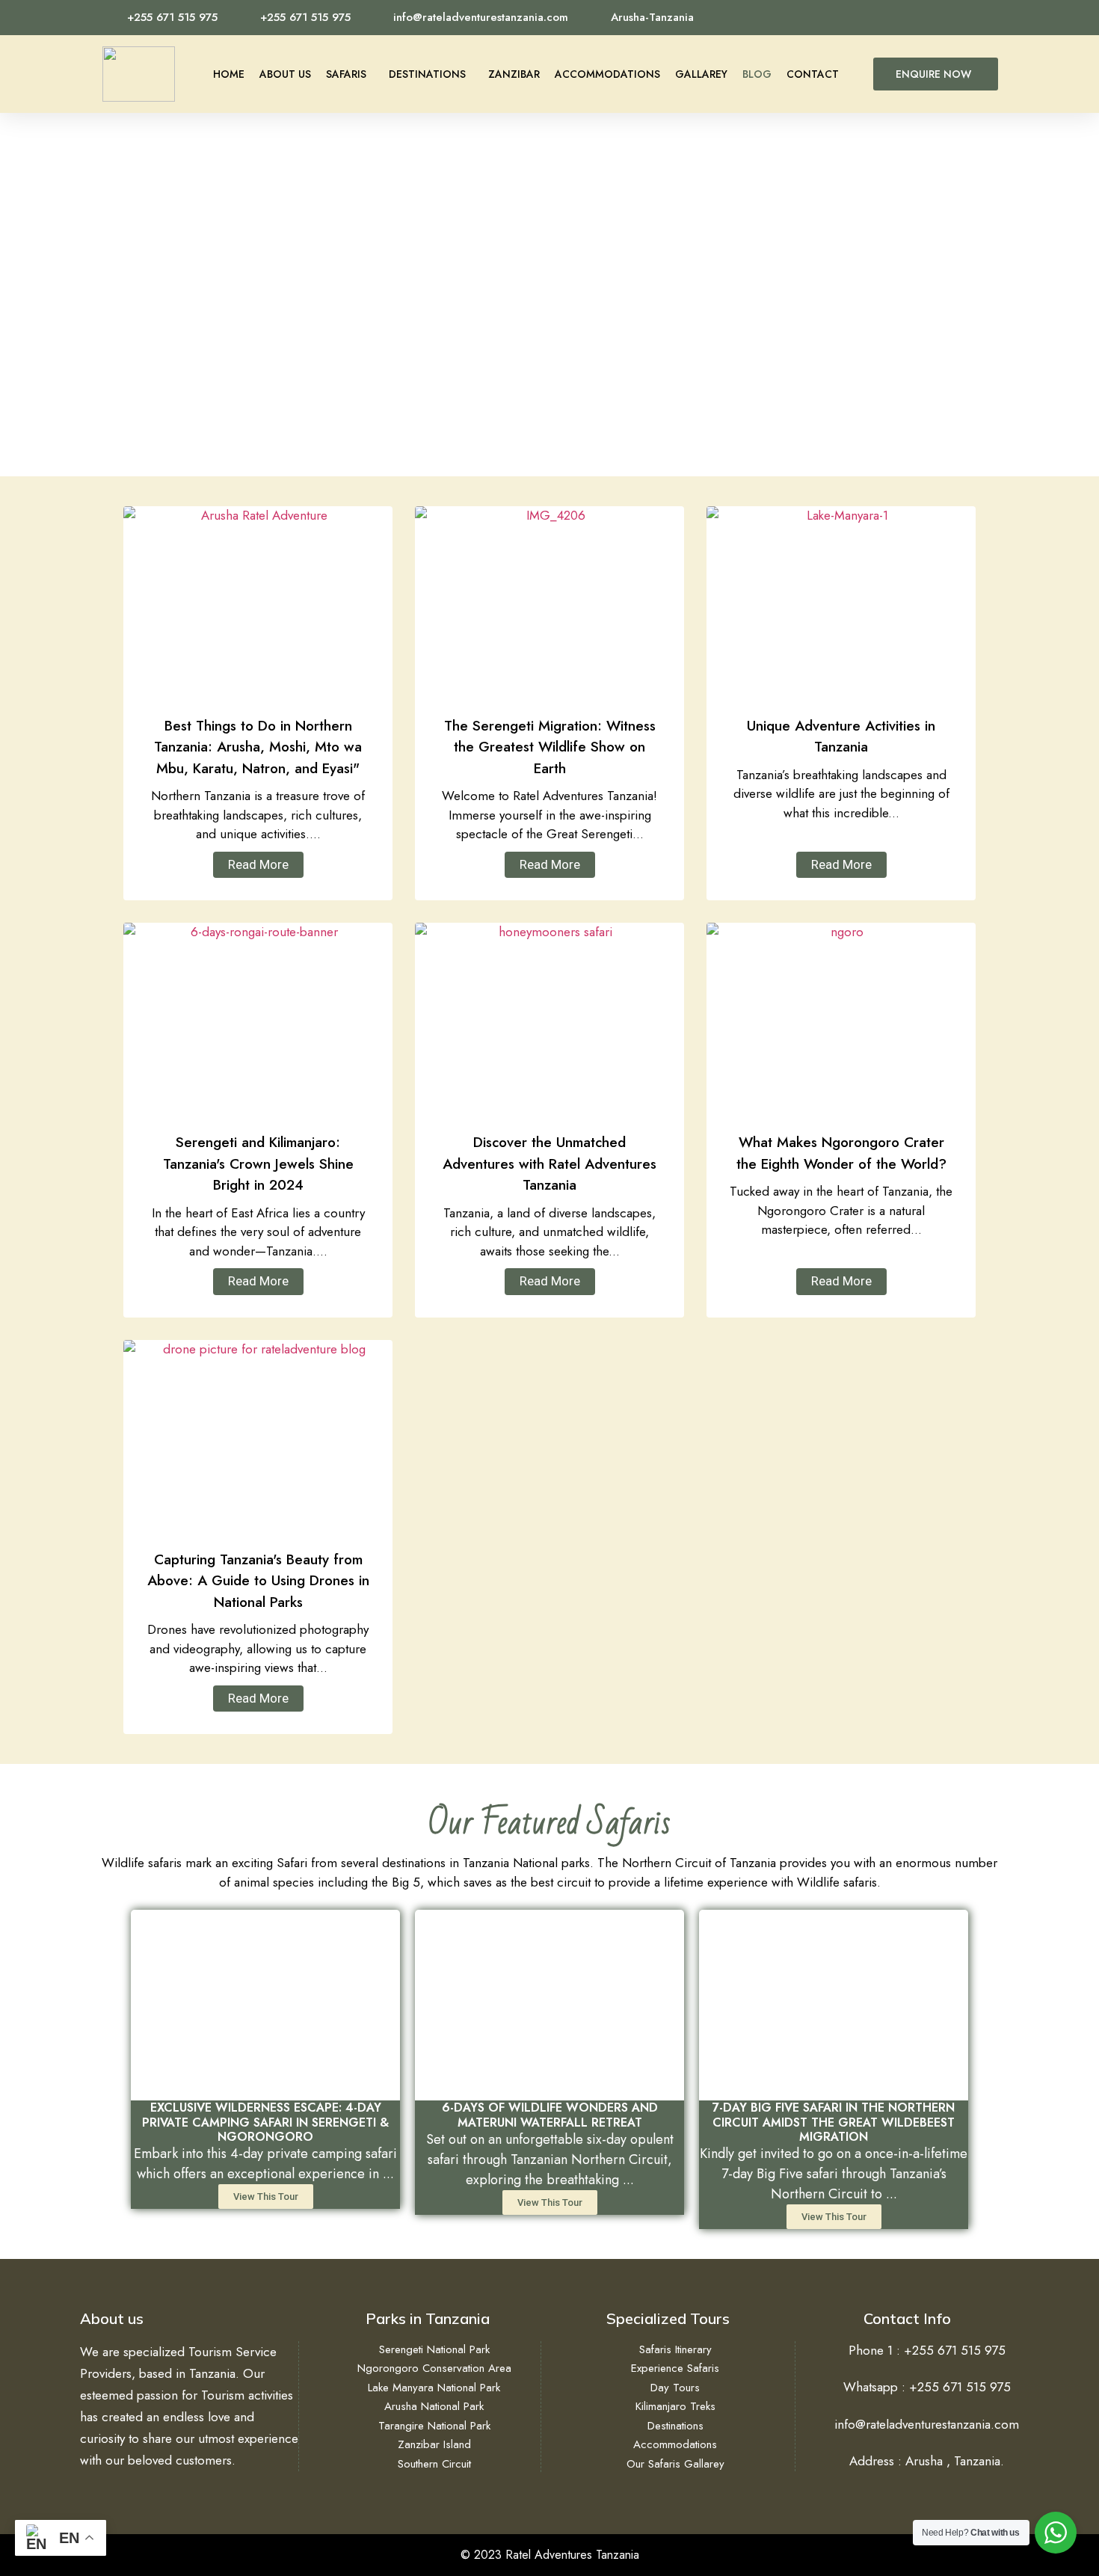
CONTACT (813, 74)
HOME (229, 74)
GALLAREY (701, 74)
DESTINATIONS (427, 74)
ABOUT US (285, 74)
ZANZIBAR (514, 74)
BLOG (757, 74)
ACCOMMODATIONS (607, 74)
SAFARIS (346, 74)
